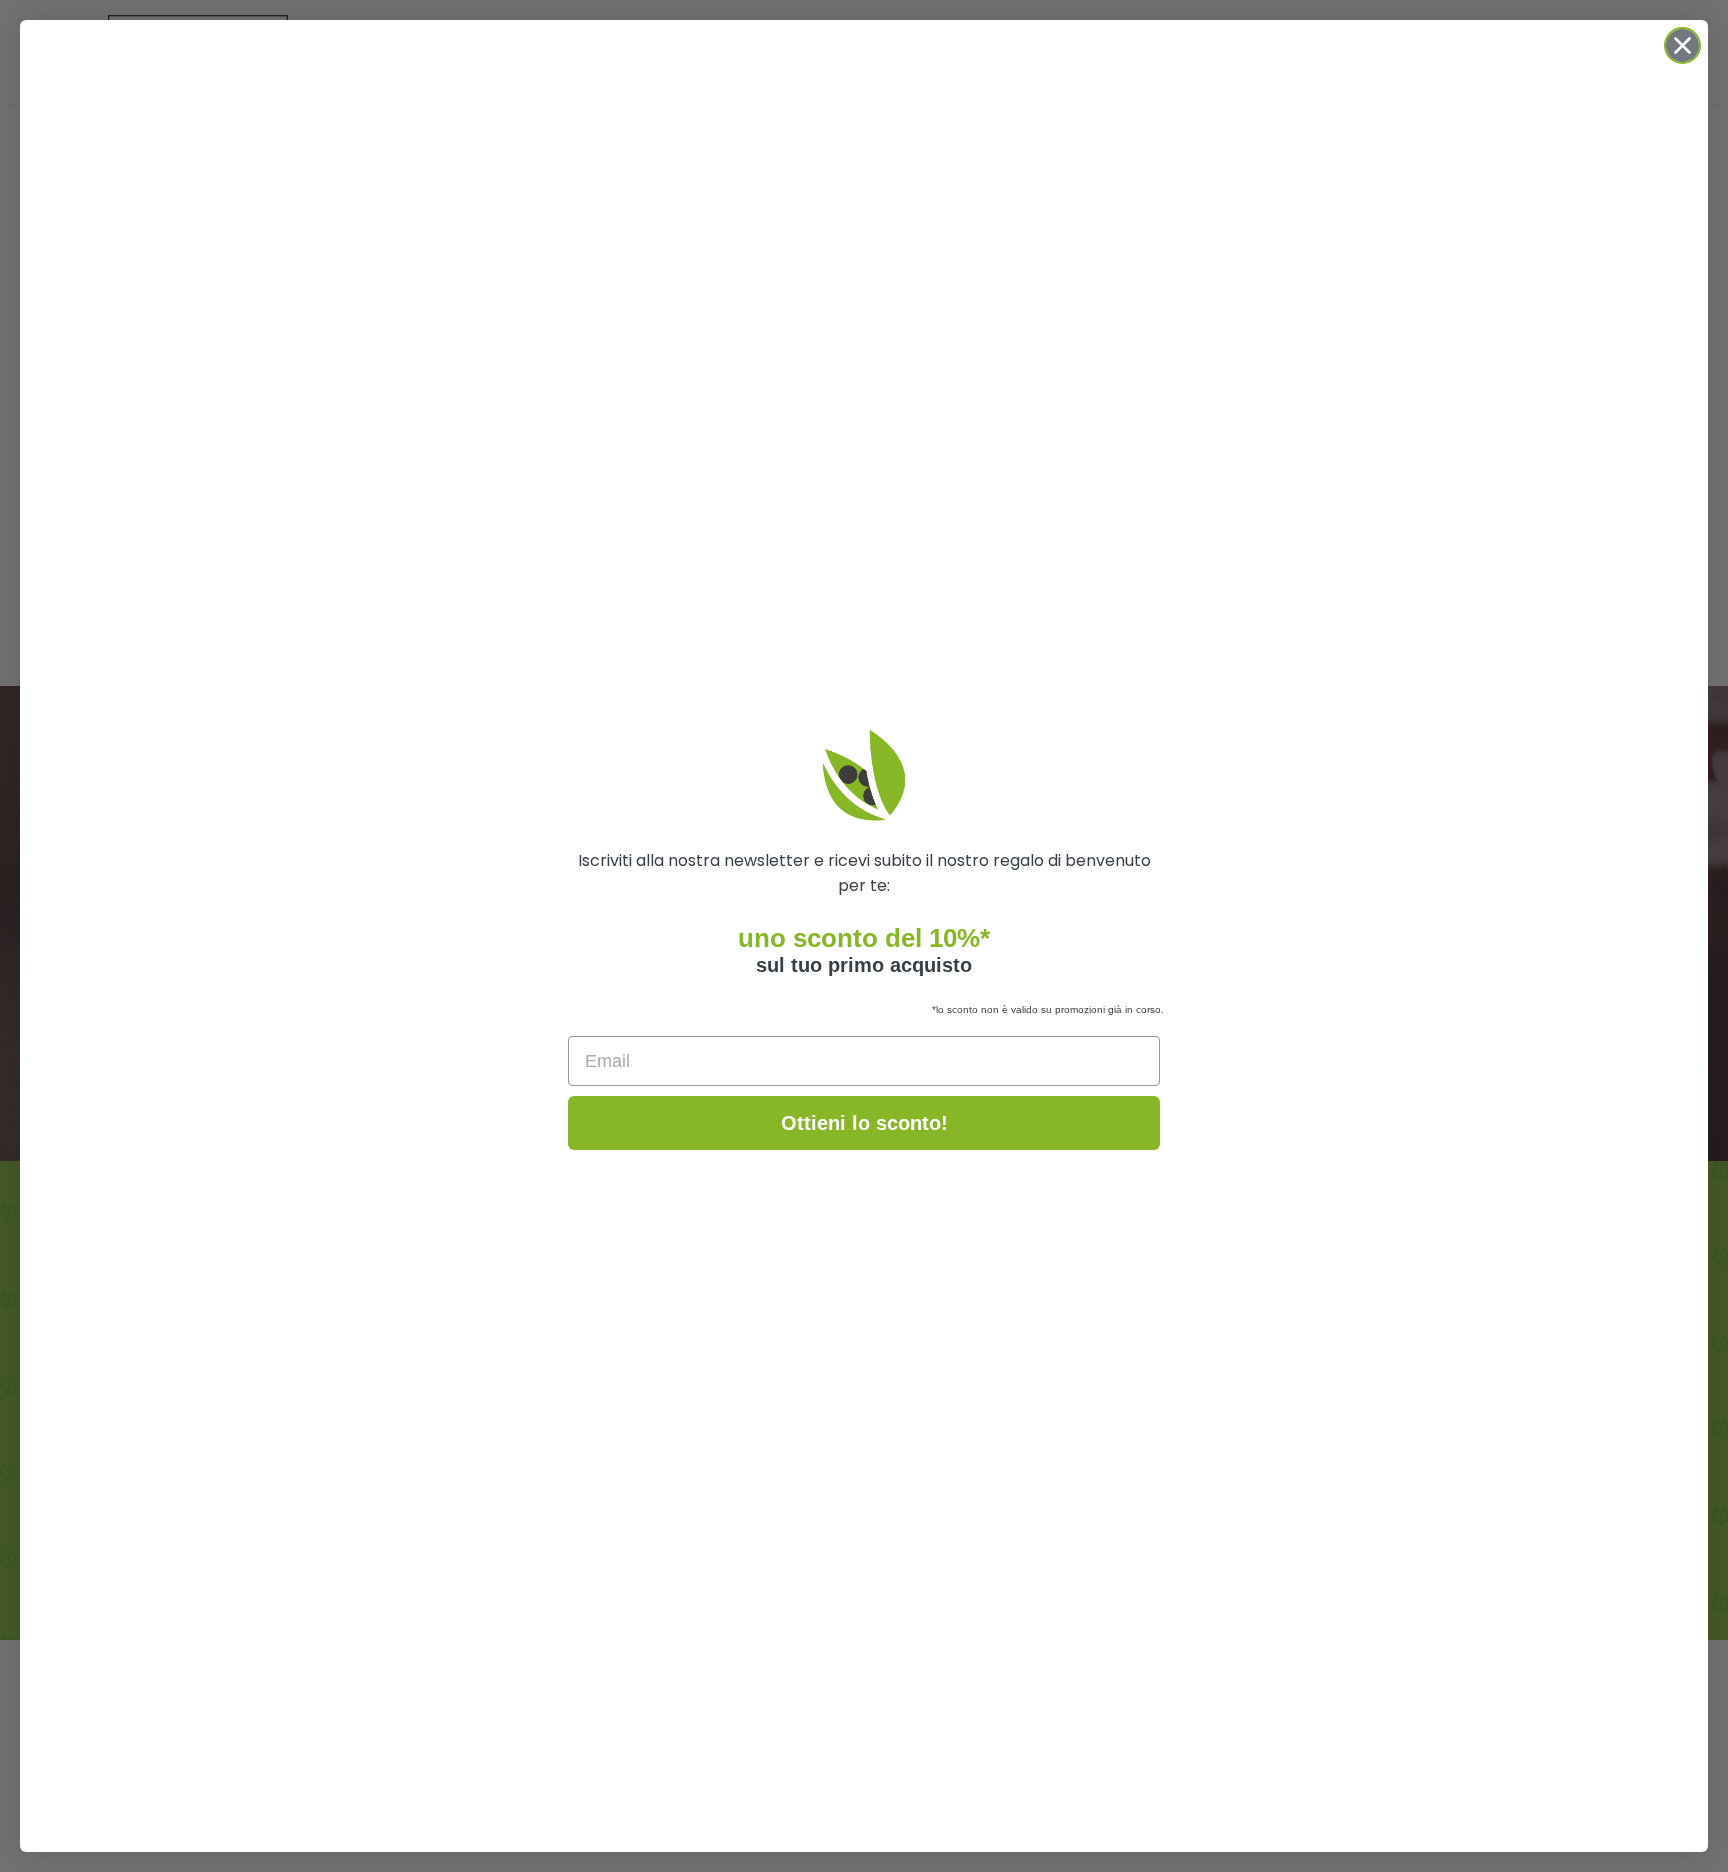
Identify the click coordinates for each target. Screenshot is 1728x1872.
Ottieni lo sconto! (864, 1123)
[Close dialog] (1682, 45)
